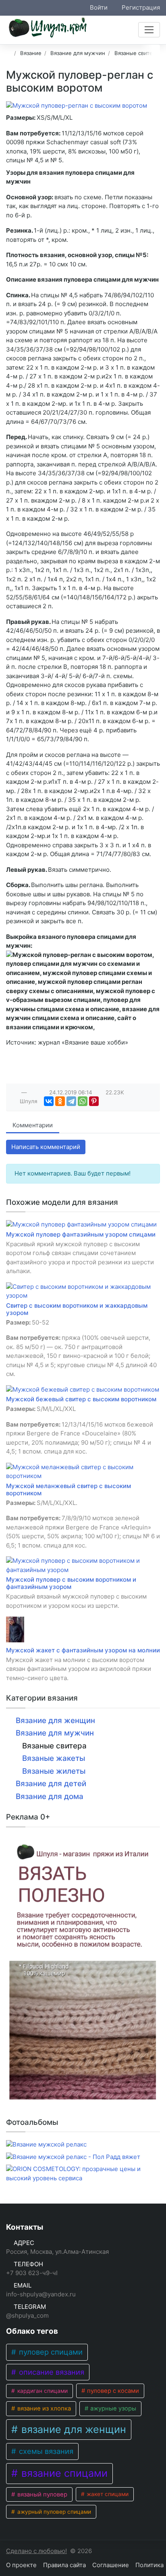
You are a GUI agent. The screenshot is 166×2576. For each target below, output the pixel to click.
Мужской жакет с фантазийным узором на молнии (83, 1650)
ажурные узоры (112, 2408)
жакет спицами (107, 2494)
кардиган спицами (42, 2391)
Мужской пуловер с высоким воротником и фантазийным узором (71, 1583)
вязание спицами (63, 2473)
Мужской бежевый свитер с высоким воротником (81, 1399)
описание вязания (51, 2372)
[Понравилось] (15, 1092)
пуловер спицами (50, 2352)
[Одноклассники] (60, 1101)
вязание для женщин (72, 2429)
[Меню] (149, 30)
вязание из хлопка (43, 2408)
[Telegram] (71, 1101)
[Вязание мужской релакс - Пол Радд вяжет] (73, 2157)
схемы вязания (45, 2451)
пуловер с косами (112, 2391)
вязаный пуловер (41, 2494)
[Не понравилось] (33, 1092)
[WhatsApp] (83, 1101)
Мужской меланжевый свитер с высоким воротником (68, 1489)
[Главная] (9, 53)
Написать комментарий (46, 1147)
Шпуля (29, 1101)
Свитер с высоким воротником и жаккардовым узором (77, 1309)
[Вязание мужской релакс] (46, 2145)
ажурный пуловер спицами (53, 2512)
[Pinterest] (94, 1101)
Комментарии (33, 1125)
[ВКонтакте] (49, 1101)
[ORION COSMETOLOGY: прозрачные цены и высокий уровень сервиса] (83, 2174)
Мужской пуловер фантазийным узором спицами (81, 1234)
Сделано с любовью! (36, 2551)
